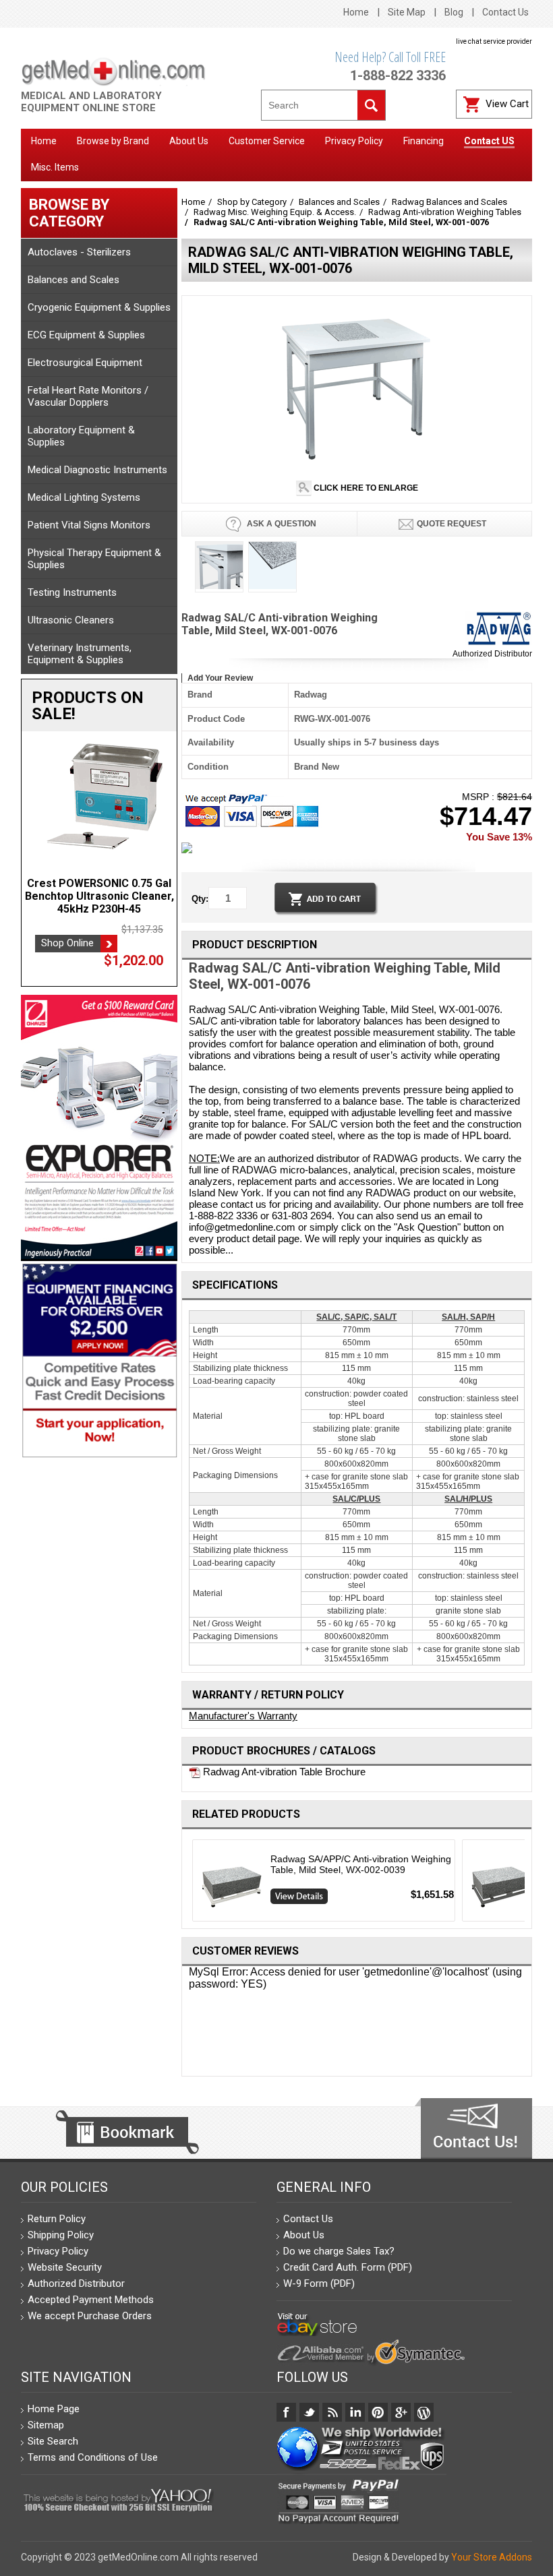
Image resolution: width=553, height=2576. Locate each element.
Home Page (54, 2409)
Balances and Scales (74, 280)
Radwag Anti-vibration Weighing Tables (445, 212)
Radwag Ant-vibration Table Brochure (283, 1772)
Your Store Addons (492, 2557)
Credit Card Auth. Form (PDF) (348, 2267)
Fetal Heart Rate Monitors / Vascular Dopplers (88, 396)
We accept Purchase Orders (90, 2316)
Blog (454, 12)
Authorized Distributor (492, 654)
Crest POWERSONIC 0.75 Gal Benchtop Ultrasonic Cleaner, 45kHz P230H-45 (99, 896)
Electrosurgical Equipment (85, 363)
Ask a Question (281, 524)
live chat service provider (494, 41)
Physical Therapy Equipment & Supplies (94, 559)
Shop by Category (252, 202)
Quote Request (452, 524)
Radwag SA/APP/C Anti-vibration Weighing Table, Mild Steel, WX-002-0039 (361, 1864)
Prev (187, 1884)
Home (356, 12)
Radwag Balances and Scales (449, 202)
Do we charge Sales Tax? (339, 2251)
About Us (304, 2235)
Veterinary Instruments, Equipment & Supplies (80, 654)
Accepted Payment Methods (91, 2300)
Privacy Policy (58, 2251)
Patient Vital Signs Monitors (89, 525)
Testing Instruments (72, 592)
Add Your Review (220, 678)
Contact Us (505, 12)
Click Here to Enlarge (365, 488)
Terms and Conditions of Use (93, 2457)
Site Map (407, 12)
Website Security (65, 2267)
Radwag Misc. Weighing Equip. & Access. (275, 212)
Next (527, 1884)
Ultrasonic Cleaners (71, 620)
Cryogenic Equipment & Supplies (99, 307)
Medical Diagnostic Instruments (97, 470)
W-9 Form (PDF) (319, 2283)
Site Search (53, 2441)
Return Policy (57, 2219)
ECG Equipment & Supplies (86, 335)
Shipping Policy (61, 2235)
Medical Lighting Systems (84, 497)
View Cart (507, 104)
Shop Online (67, 943)
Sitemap (46, 2425)
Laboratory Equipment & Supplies (81, 436)
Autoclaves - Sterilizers (79, 252)
